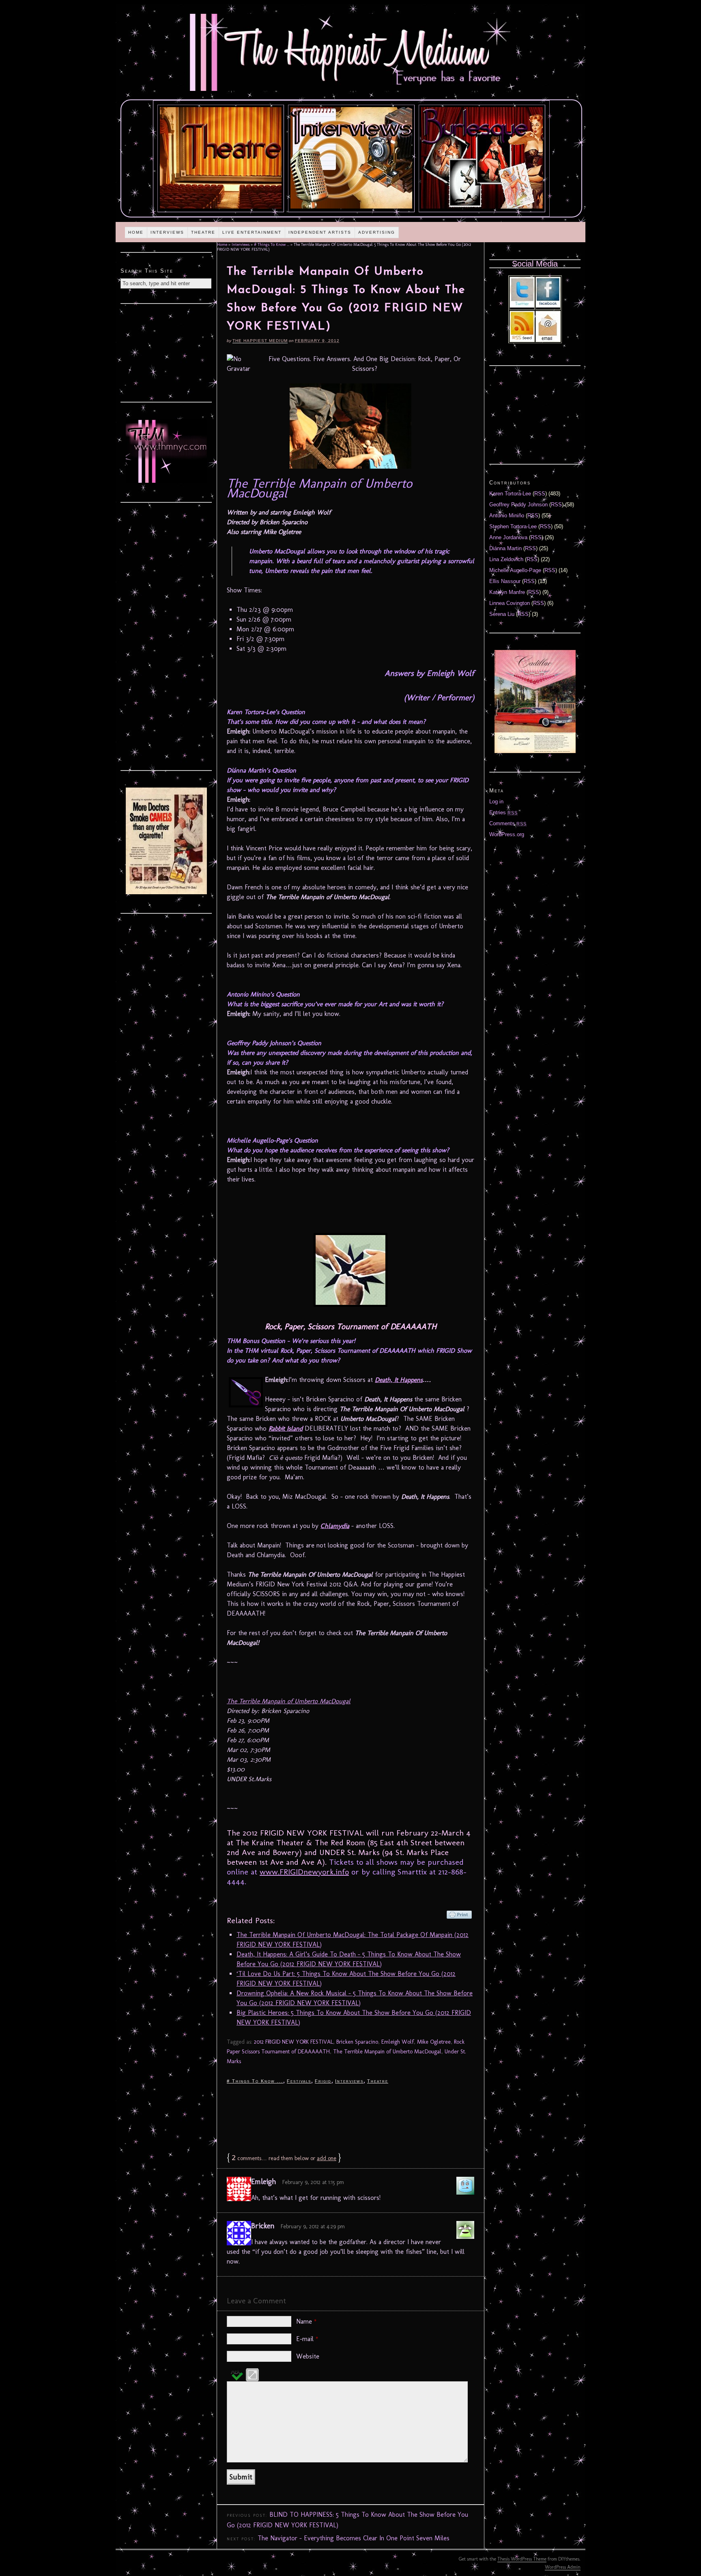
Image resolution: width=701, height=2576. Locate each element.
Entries (503, 812)
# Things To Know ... (272, 245)
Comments (508, 823)
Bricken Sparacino (357, 2042)
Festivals (299, 2081)
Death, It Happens (399, 1380)
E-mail (307, 2339)
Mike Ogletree (434, 2042)
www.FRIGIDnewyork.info (304, 1872)
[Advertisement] (350, 2118)
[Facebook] (548, 306)
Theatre (203, 232)
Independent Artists (320, 232)
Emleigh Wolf (398, 2042)
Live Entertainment (252, 232)
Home (136, 232)
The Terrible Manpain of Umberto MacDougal (289, 1701)
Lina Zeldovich (506, 559)
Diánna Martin (505, 548)
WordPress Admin (563, 2567)
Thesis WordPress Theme (522, 2559)
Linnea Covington (510, 603)
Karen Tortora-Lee (510, 494)
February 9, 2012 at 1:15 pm (313, 2182)
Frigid (323, 2081)
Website (308, 2356)
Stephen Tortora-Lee (513, 526)
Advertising (377, 232)
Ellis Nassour (505, 581)
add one (327, 2158)
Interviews (167, 232)
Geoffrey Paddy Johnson (518, 505)
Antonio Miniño (507, 515)
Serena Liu (502, 614)
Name (306, 2321)
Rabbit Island (286, 1428)
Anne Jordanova (508, 537)
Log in (496, 802)
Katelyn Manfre (507, 592)
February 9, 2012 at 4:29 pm (313, 2226)
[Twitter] (522, 306)
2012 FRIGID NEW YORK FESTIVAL (294, 2042)
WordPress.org (507, 834)
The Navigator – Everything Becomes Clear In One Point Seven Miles (354, 2538)
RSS (540, 494)
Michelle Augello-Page (515, 570)
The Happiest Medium (260, 341)
